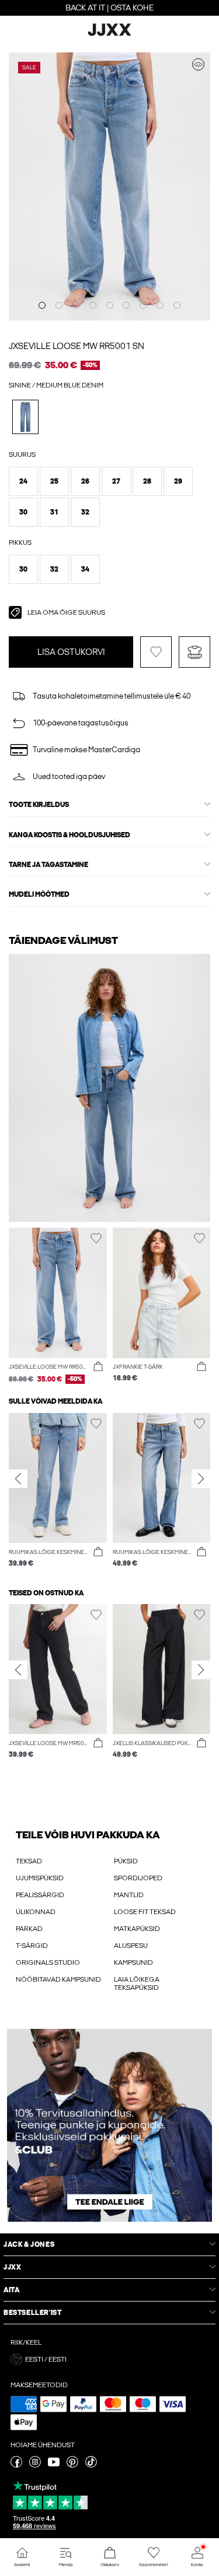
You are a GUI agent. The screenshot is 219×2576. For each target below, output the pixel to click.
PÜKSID (126, 1861)
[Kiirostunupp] (98, 1367)
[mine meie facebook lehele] (16, 2465)
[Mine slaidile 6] (126, 305)
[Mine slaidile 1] (42, 305)
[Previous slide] (18, 1479)
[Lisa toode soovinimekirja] (156, 652)
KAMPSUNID (133, 1962)
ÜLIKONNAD (36, 1912)
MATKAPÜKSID (137, 1929)
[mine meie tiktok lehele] (91, 2465)
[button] (23, 481)
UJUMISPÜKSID (40, 1878)
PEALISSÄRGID (40, 1895)
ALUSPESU (131, 1946)
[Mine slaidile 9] (177, 305)
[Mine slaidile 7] (143, 305)
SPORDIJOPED (138, 1878)
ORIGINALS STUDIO (48, 1962)
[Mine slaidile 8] (160, 305)
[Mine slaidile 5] (110, 305)
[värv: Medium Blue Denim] (25, 417)
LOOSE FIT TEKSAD (145, 1912)
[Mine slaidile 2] (59, 305)
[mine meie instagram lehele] (35, 2465)
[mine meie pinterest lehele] (72, 2465)
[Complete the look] (198, 64)
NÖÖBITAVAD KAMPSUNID (58, 1979)
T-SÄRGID (32, 1946)
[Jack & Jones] (110, 34)
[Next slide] (201, 1479)
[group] (58, 1491)
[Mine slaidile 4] (93, 305)
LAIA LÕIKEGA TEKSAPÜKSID (137, 1983)
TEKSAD (29, 1861)
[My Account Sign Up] (109, 2125)
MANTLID (129, 1895)
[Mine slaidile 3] (76, 305)
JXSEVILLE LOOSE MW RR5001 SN (77, 346)
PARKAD (29, 1929)
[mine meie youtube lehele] (54, 2465)
